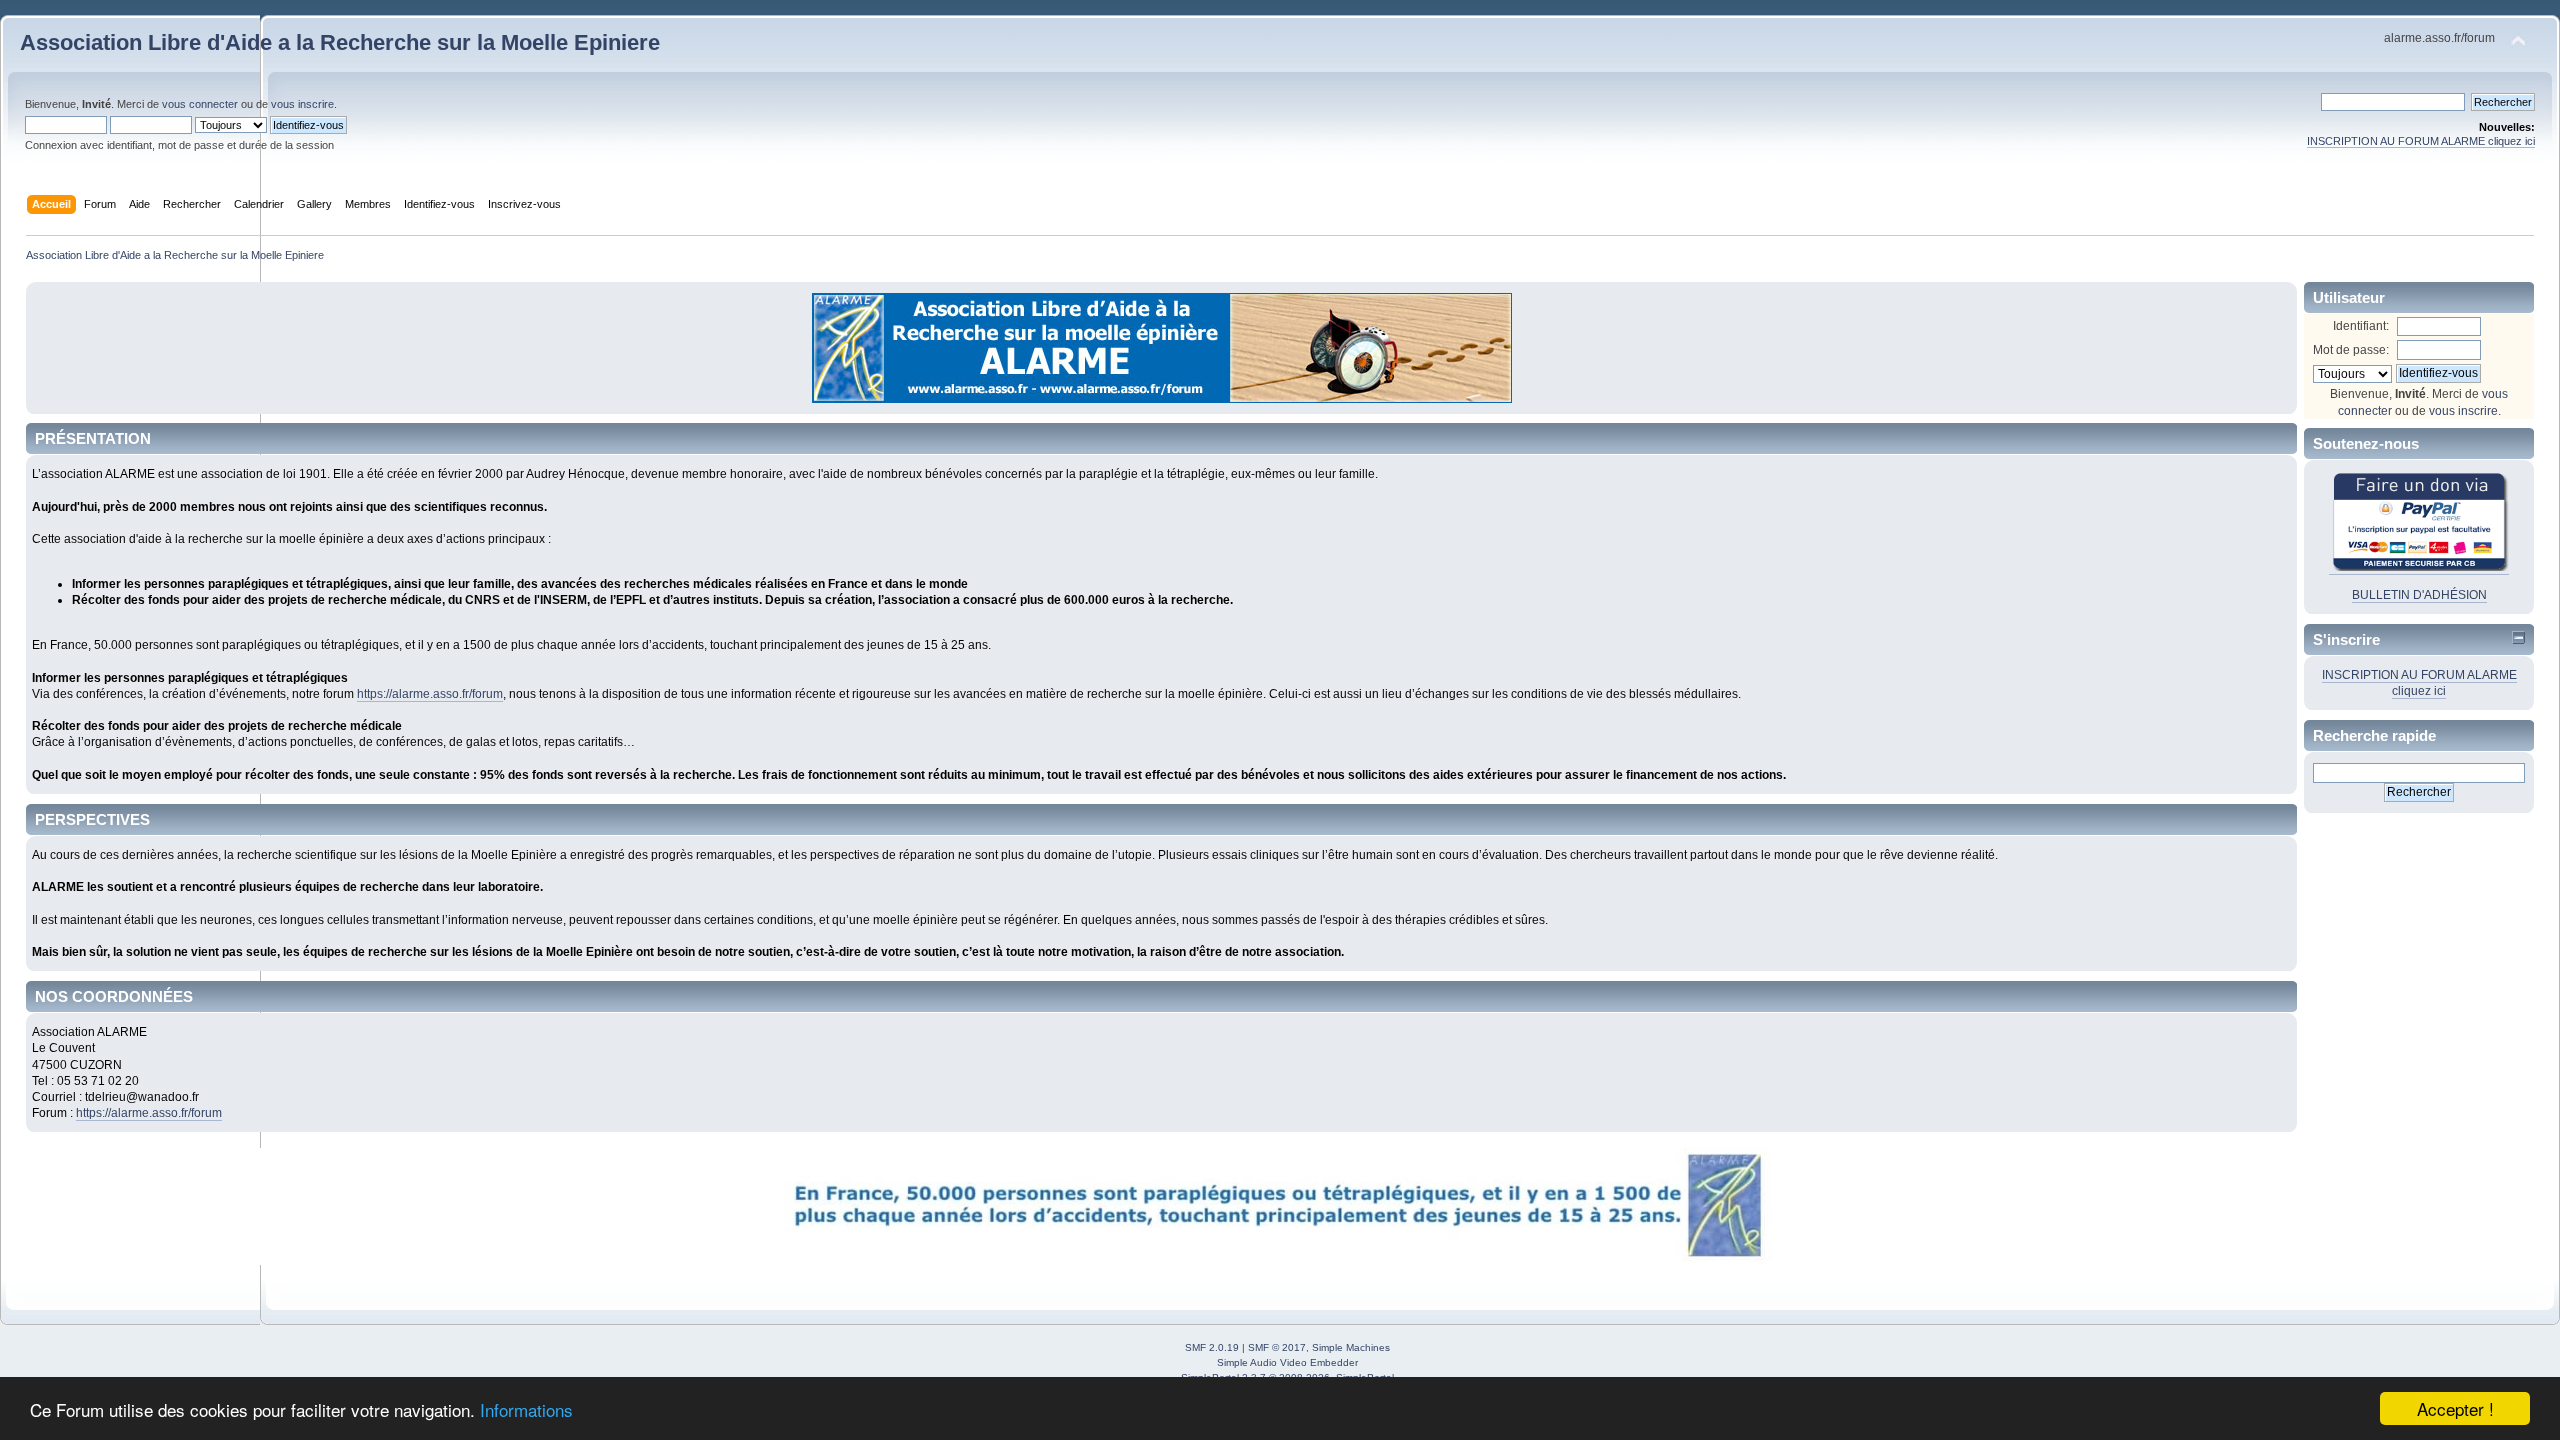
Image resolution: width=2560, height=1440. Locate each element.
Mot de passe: (2351, 350)
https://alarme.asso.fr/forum (430, 694)
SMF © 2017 (1277, 1347)
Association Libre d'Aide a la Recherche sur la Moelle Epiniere (340, 42)
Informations (526, 1409)
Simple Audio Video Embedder (1287, 1362)
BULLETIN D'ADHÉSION (2419, 595)
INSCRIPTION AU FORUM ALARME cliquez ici (2421, 141)
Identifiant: (2361, 326)
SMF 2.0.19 (1212, 1347)
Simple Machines (1351, 1347)
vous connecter (200, 104)
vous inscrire (302, 104)
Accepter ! (2455, 1408)
